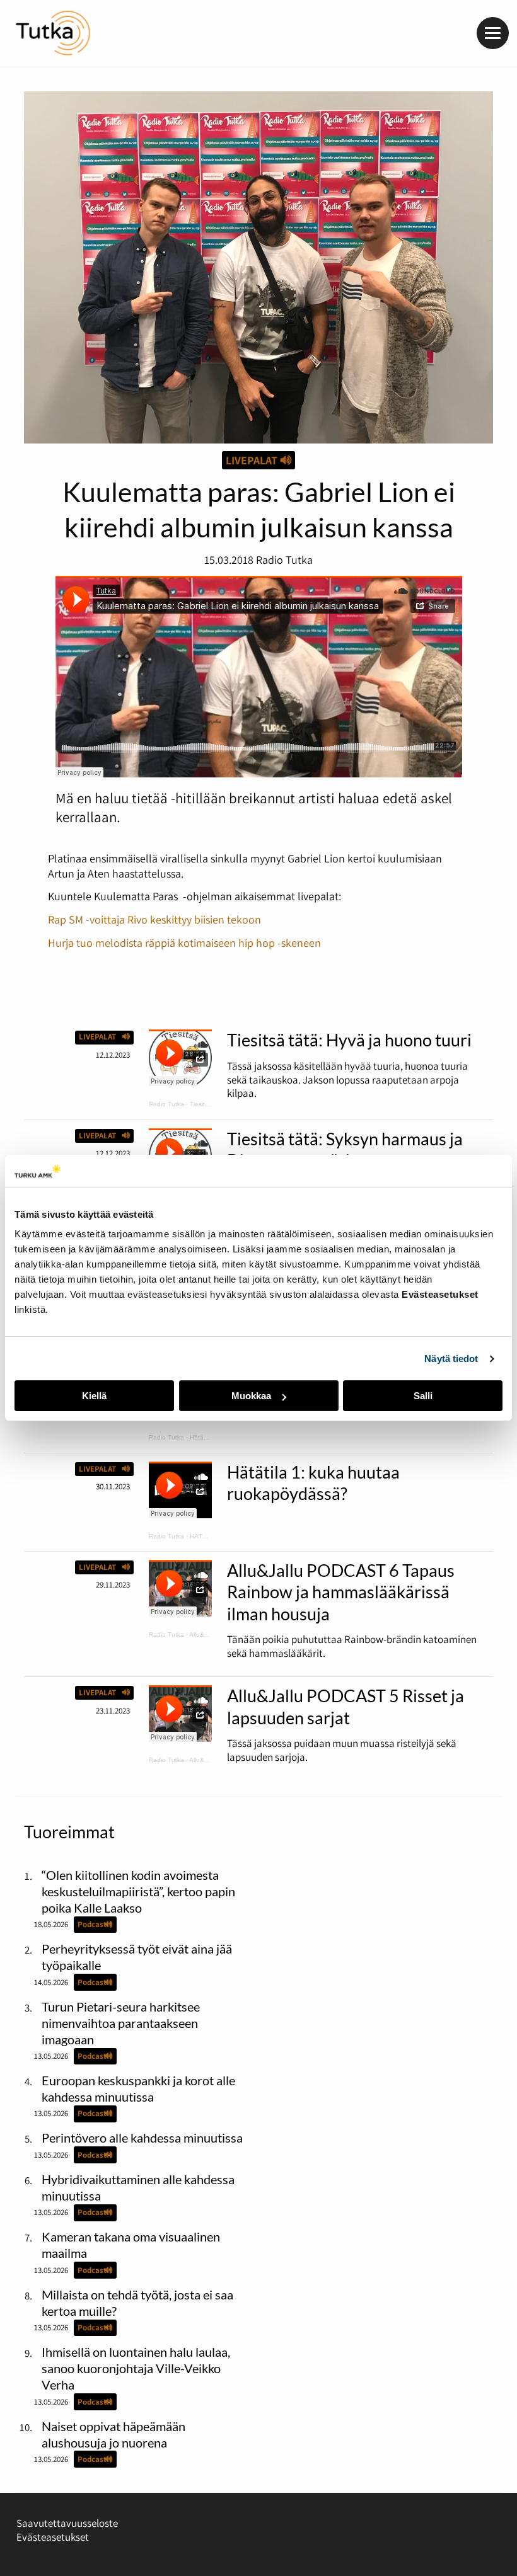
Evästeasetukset (53, 2537)
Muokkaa (251, 1396)
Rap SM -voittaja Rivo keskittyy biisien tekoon (154, 919)
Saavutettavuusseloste (67, 2523)
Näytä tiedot (451, 1359)
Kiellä (94, 1396)
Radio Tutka (166, 1104)
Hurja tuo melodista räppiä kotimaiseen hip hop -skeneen (184, 942)
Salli (423, 1396)
